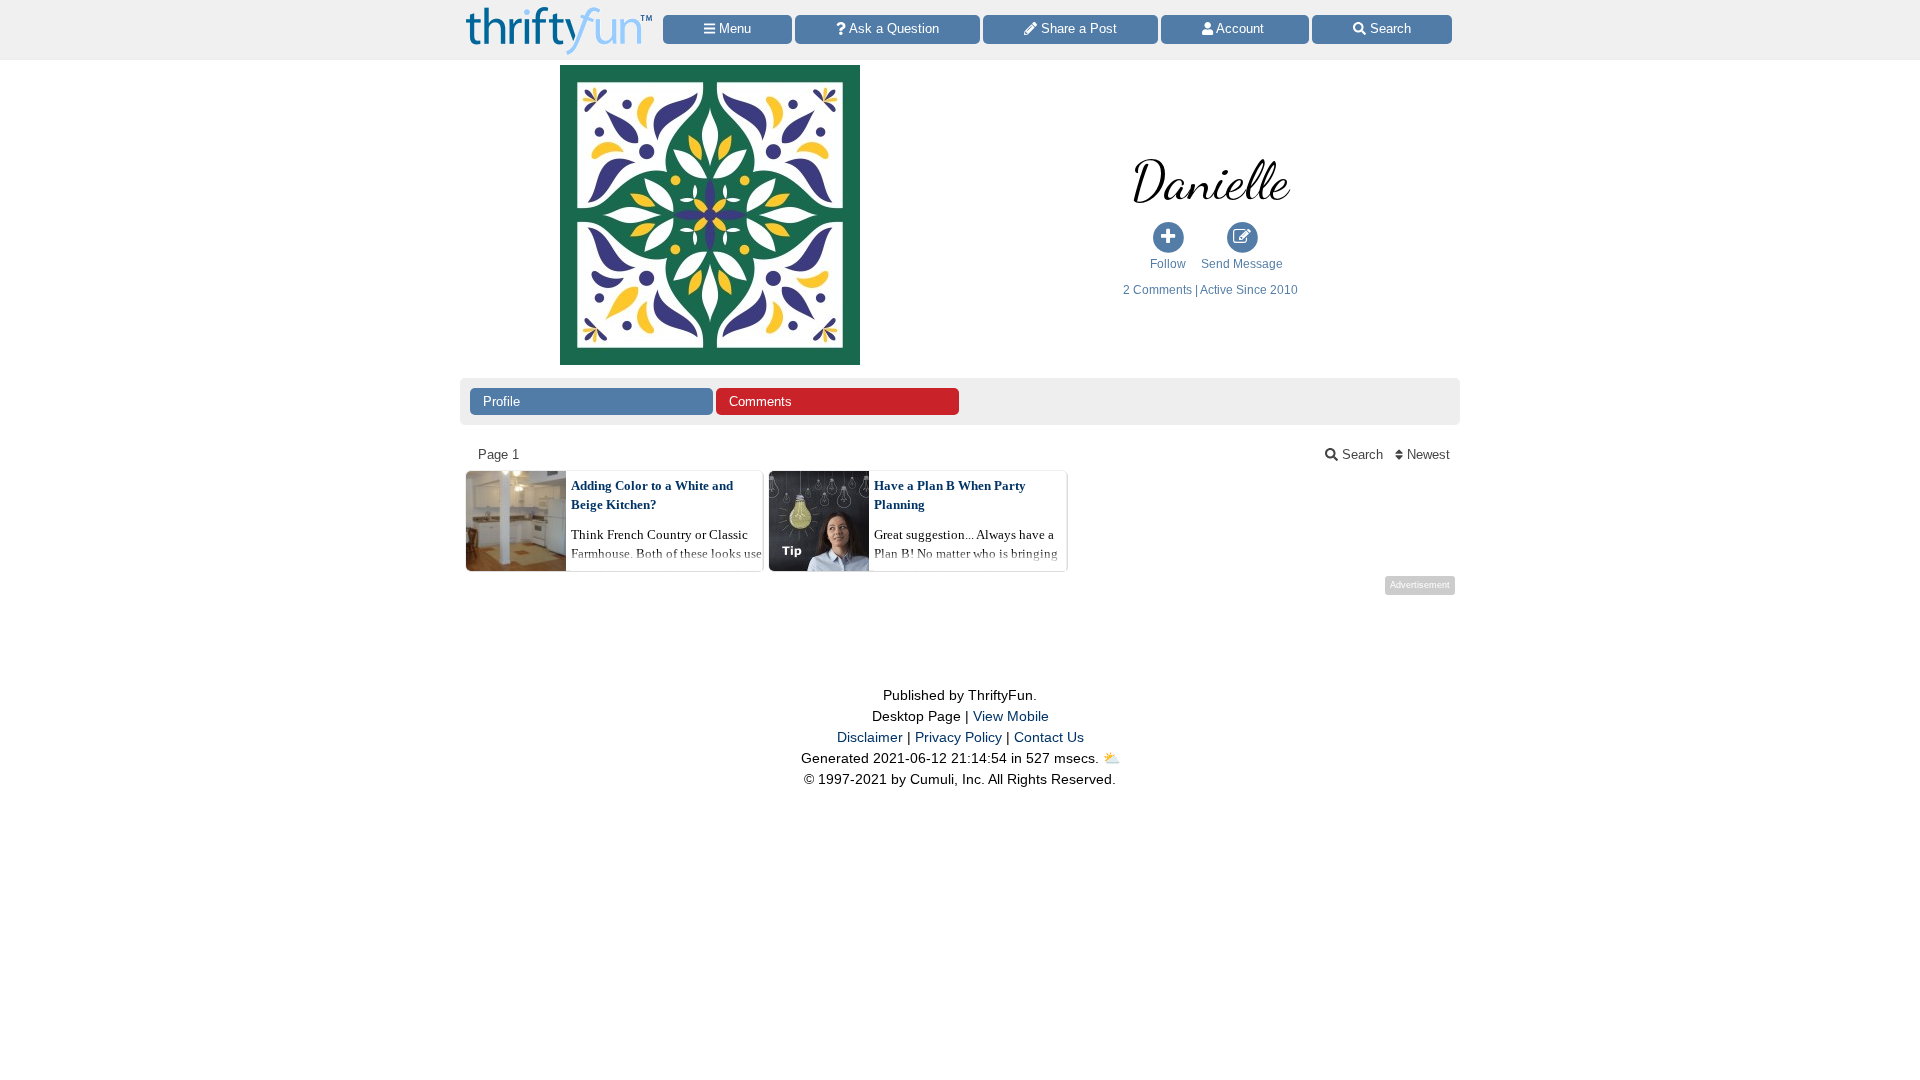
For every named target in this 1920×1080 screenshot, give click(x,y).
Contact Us (1049, 737)
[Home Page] (559, 11)
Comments (760, 401)
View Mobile (1011, 716)
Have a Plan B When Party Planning (950, 495)
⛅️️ (1111, 758)
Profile (501, 401)
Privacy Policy (958, 737)
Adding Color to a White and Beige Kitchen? (652, 495)
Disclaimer (870, 737)
